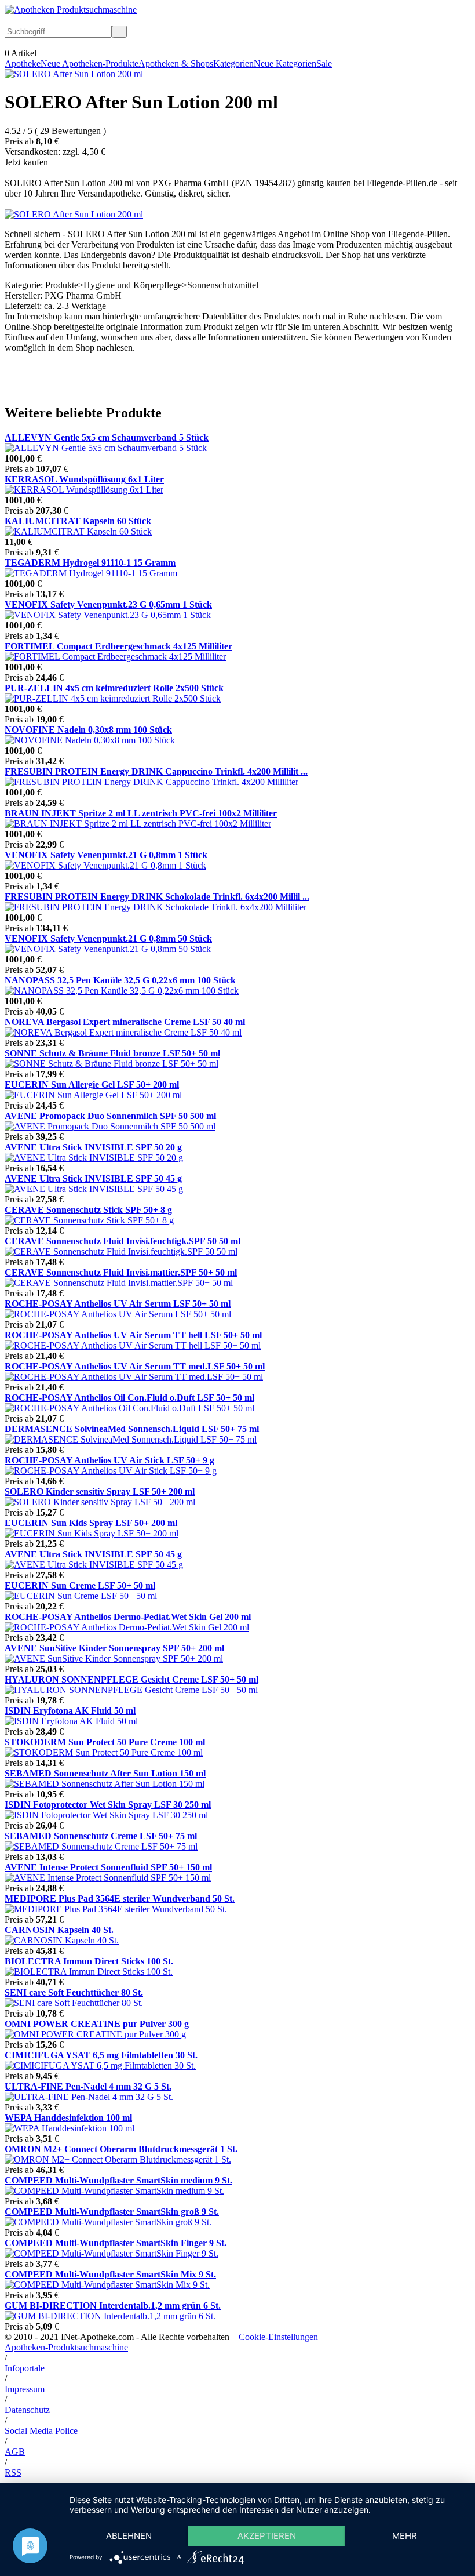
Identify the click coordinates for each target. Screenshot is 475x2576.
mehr (405, 2536)
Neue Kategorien (285, 63)
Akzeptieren (267, 2536)
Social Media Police (41, 2431)
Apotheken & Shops (176, 63)
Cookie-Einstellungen (278, 2337)
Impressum (25, 2389)
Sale (324, 63)
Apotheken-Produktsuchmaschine (66, 2347)
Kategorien (233, 63)
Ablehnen (129, 2536)
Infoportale (25, 2368)
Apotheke (23, 63)
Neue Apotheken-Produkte (89, 63)
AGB (15, 2452)
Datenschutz (27, 2410)
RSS (13, 2473)
